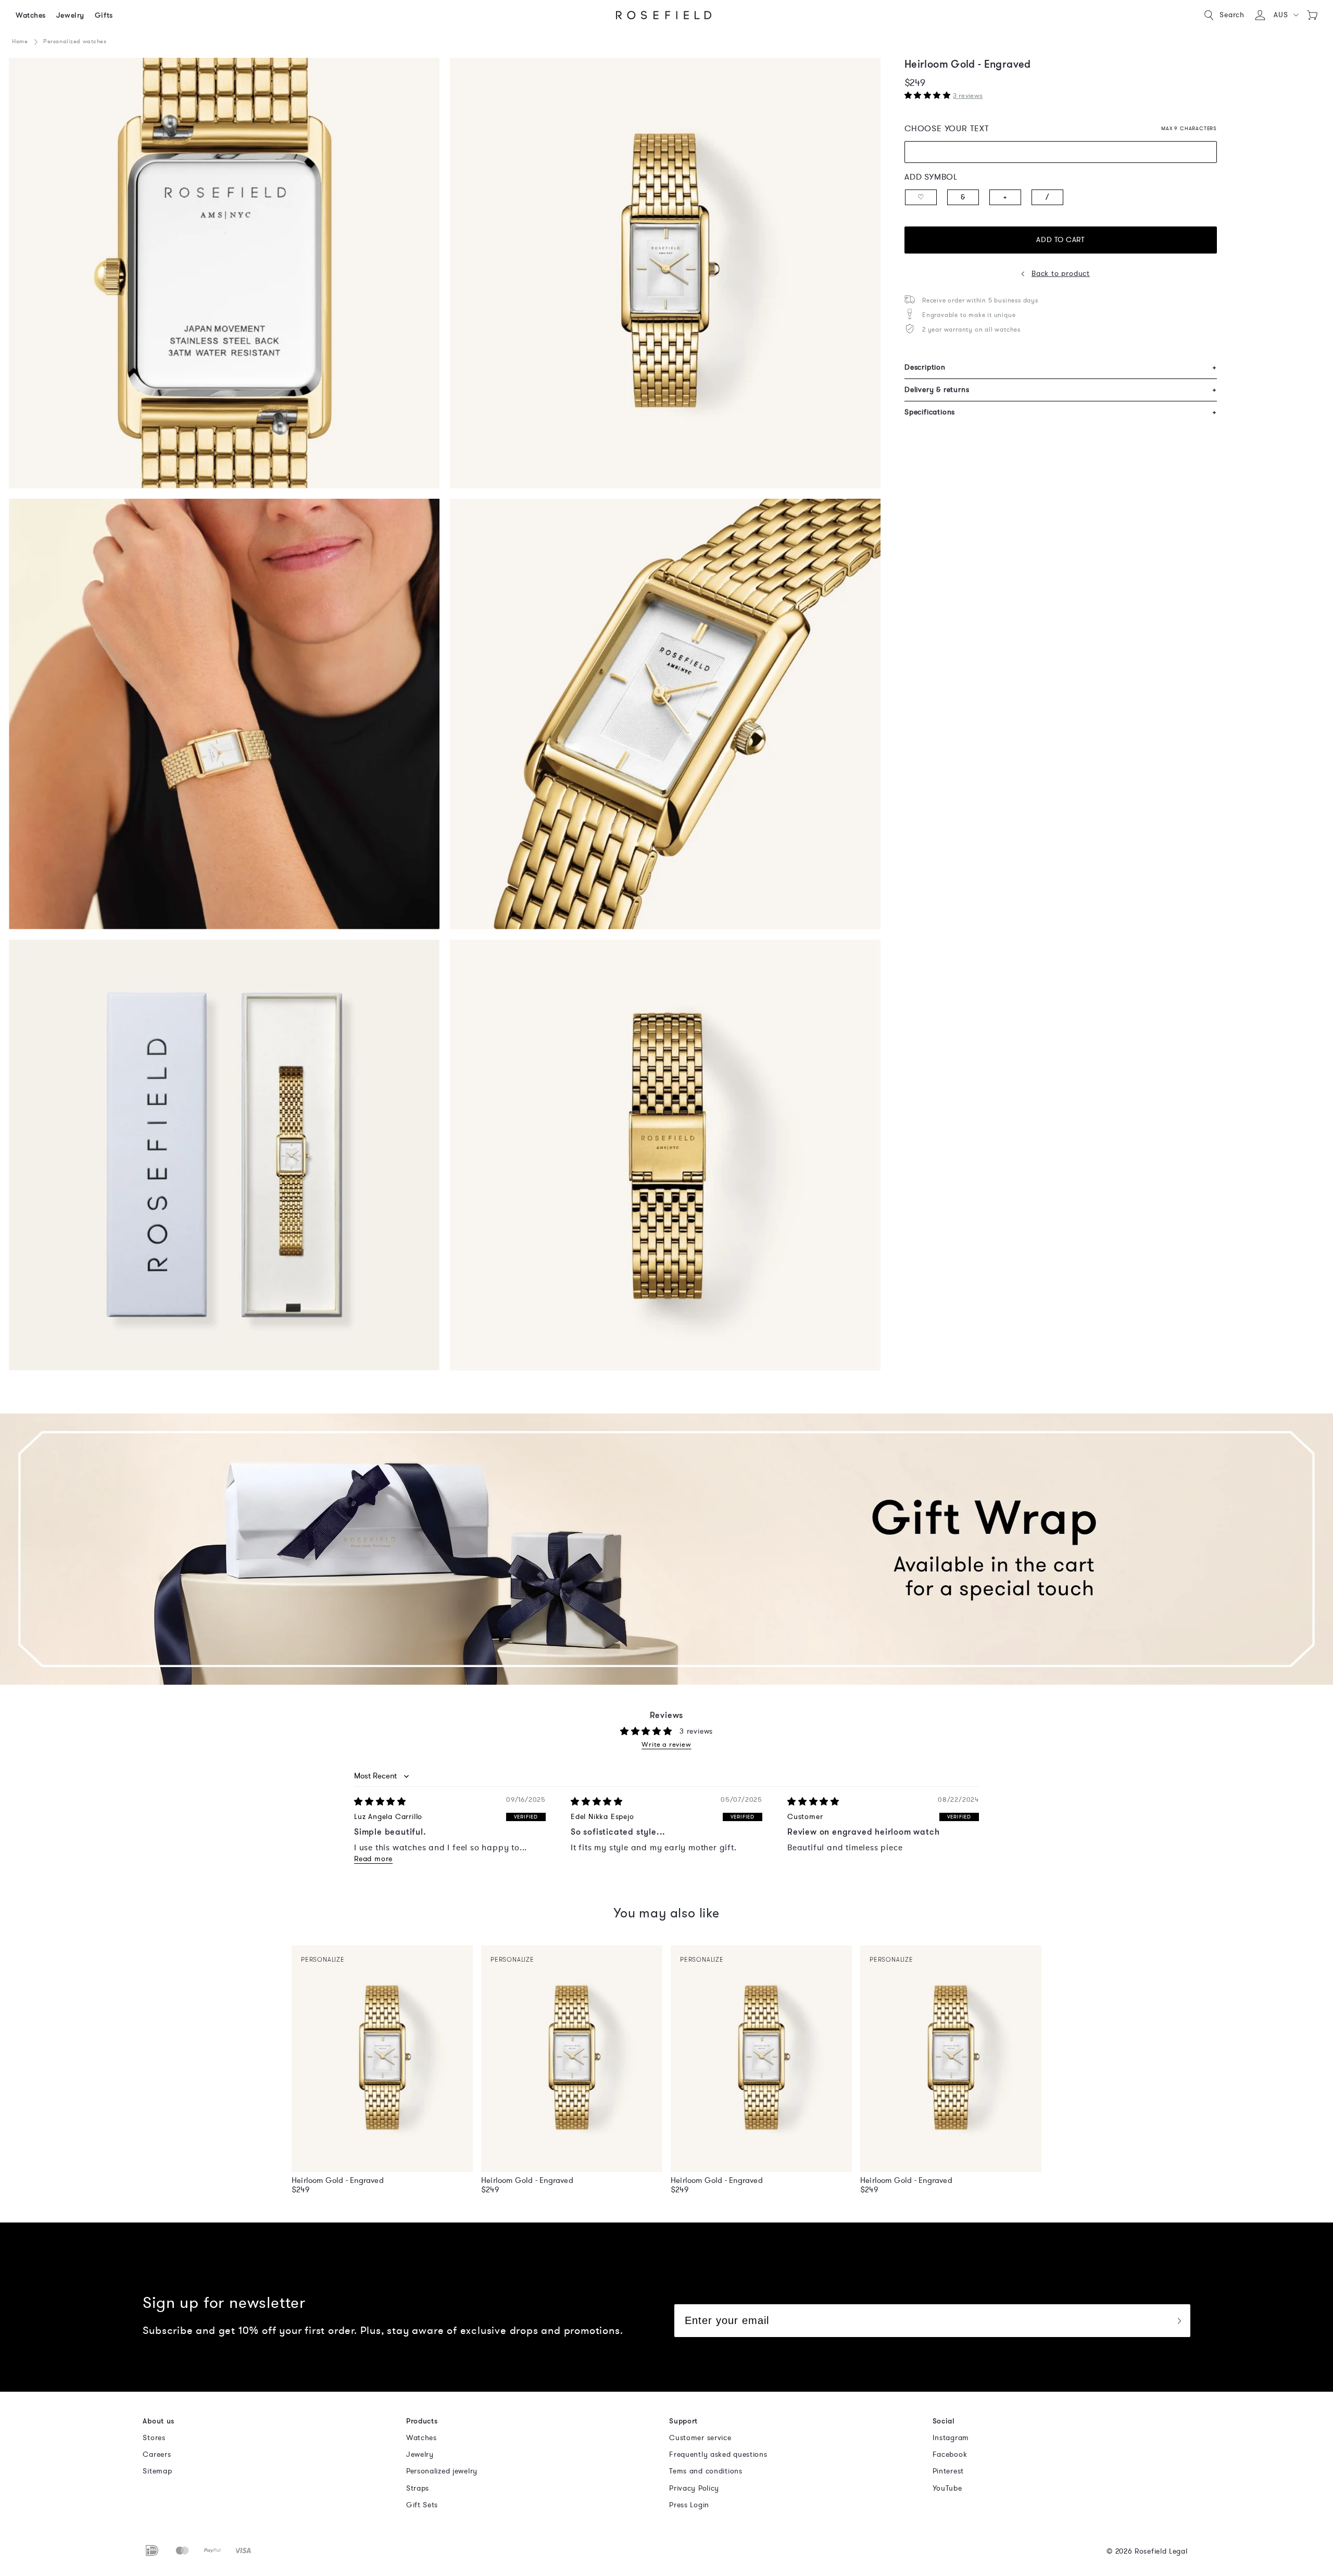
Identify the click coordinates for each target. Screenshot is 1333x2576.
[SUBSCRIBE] (1179, 2321)
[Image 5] (224, 1155)
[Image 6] (665, 1155)
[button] (1286, 15)
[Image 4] (665, 714)
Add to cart (1060, 240)
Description (1061, 367)
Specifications (1061, 412)
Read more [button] (373, 1859)
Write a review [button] (666, 1745)
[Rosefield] (664, 15)
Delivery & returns (1061, 390)
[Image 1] (224, 273)
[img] (380, 1802)
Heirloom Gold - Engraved (338, 2180)
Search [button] (1232, 15)
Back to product (1061, 274)
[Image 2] (665, 273)
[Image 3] (224, 714)
